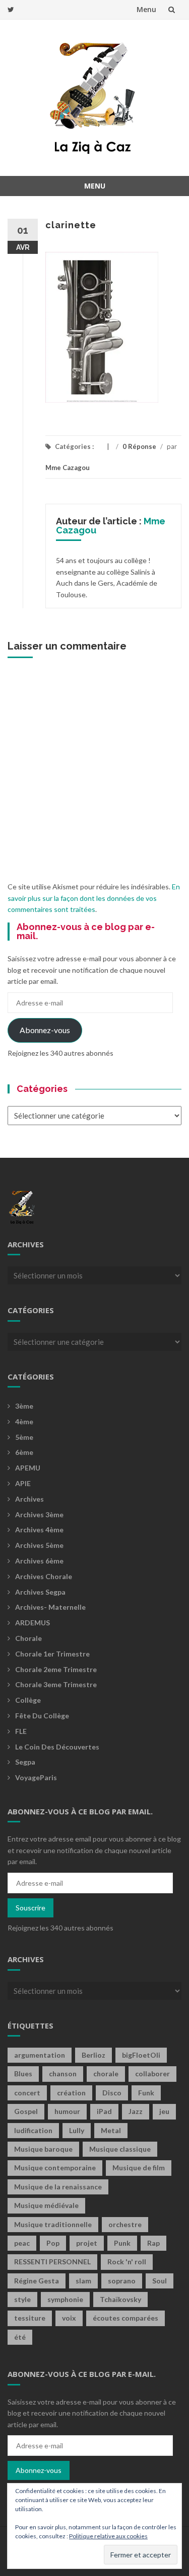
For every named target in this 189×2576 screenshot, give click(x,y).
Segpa (25, 1762)
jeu (164, 2111)
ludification (33, 2130)
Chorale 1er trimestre (52, 1654)
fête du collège (42, 1716)
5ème (24, 1437)
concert (27, 2093)
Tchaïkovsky (120, 2299)
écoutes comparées (125, 2318)
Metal (111, 2130)
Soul (160, 2281)
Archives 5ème (39, 1545)
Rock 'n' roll (127, 2262)
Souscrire (30, 1908)
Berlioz (93, 2055)
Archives (29, 1499)
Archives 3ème (39, 1514)
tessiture (30, 2318)
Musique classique (120, 2149)
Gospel (26, 2111)
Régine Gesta (37, 2281)
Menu (146, 9)
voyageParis (36, 1777)
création (71, 2093)
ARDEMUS (33, 1623)
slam (83, 2281)
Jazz (136, 2111)
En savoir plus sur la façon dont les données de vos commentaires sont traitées (94, 898)
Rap (153, 2243)
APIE (23, 1483)
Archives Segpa (40, 1592)
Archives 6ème (39, 1561)
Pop (53, 2243)
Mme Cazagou (68, 468)
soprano (122, 2281)
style (22, 2299)
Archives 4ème (39, 1530)
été (20, 2337)
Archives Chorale (44, 1576)
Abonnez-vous (45, 1030)
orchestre (125, 2224)
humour (67, 2111)
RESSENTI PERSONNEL (52, 2262)
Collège (28, 1700)
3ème (24, 1406)
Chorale (28, 1638)
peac (22, 2243)
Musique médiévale (46, 2205)
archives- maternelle (50, 1607)
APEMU (28, 1468)
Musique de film (139, 2168)
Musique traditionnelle (53, 2224)
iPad (104, 2111)
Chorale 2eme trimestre (56, 1669)
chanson (63, 2074)
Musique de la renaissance (58, 2187)
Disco (112, 2093)
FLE (21, 1731)
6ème (24, 1452)
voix (69, 2318)
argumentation (40, 2055)
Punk (122, 2243)
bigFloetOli (141, 2055)
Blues (23, 2074)
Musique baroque (43, 2149)
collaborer (152, 2074)
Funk (146, 2093)
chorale (106, 2074)
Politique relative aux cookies (108, 2536)
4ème (24, 1421)
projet (87, 2243)
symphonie (65, 2299)
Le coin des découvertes (57, 1747)
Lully (77, 2130)
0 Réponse (139, 446)
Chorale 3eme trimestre (56, 1684)
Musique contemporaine (55, 2168)
